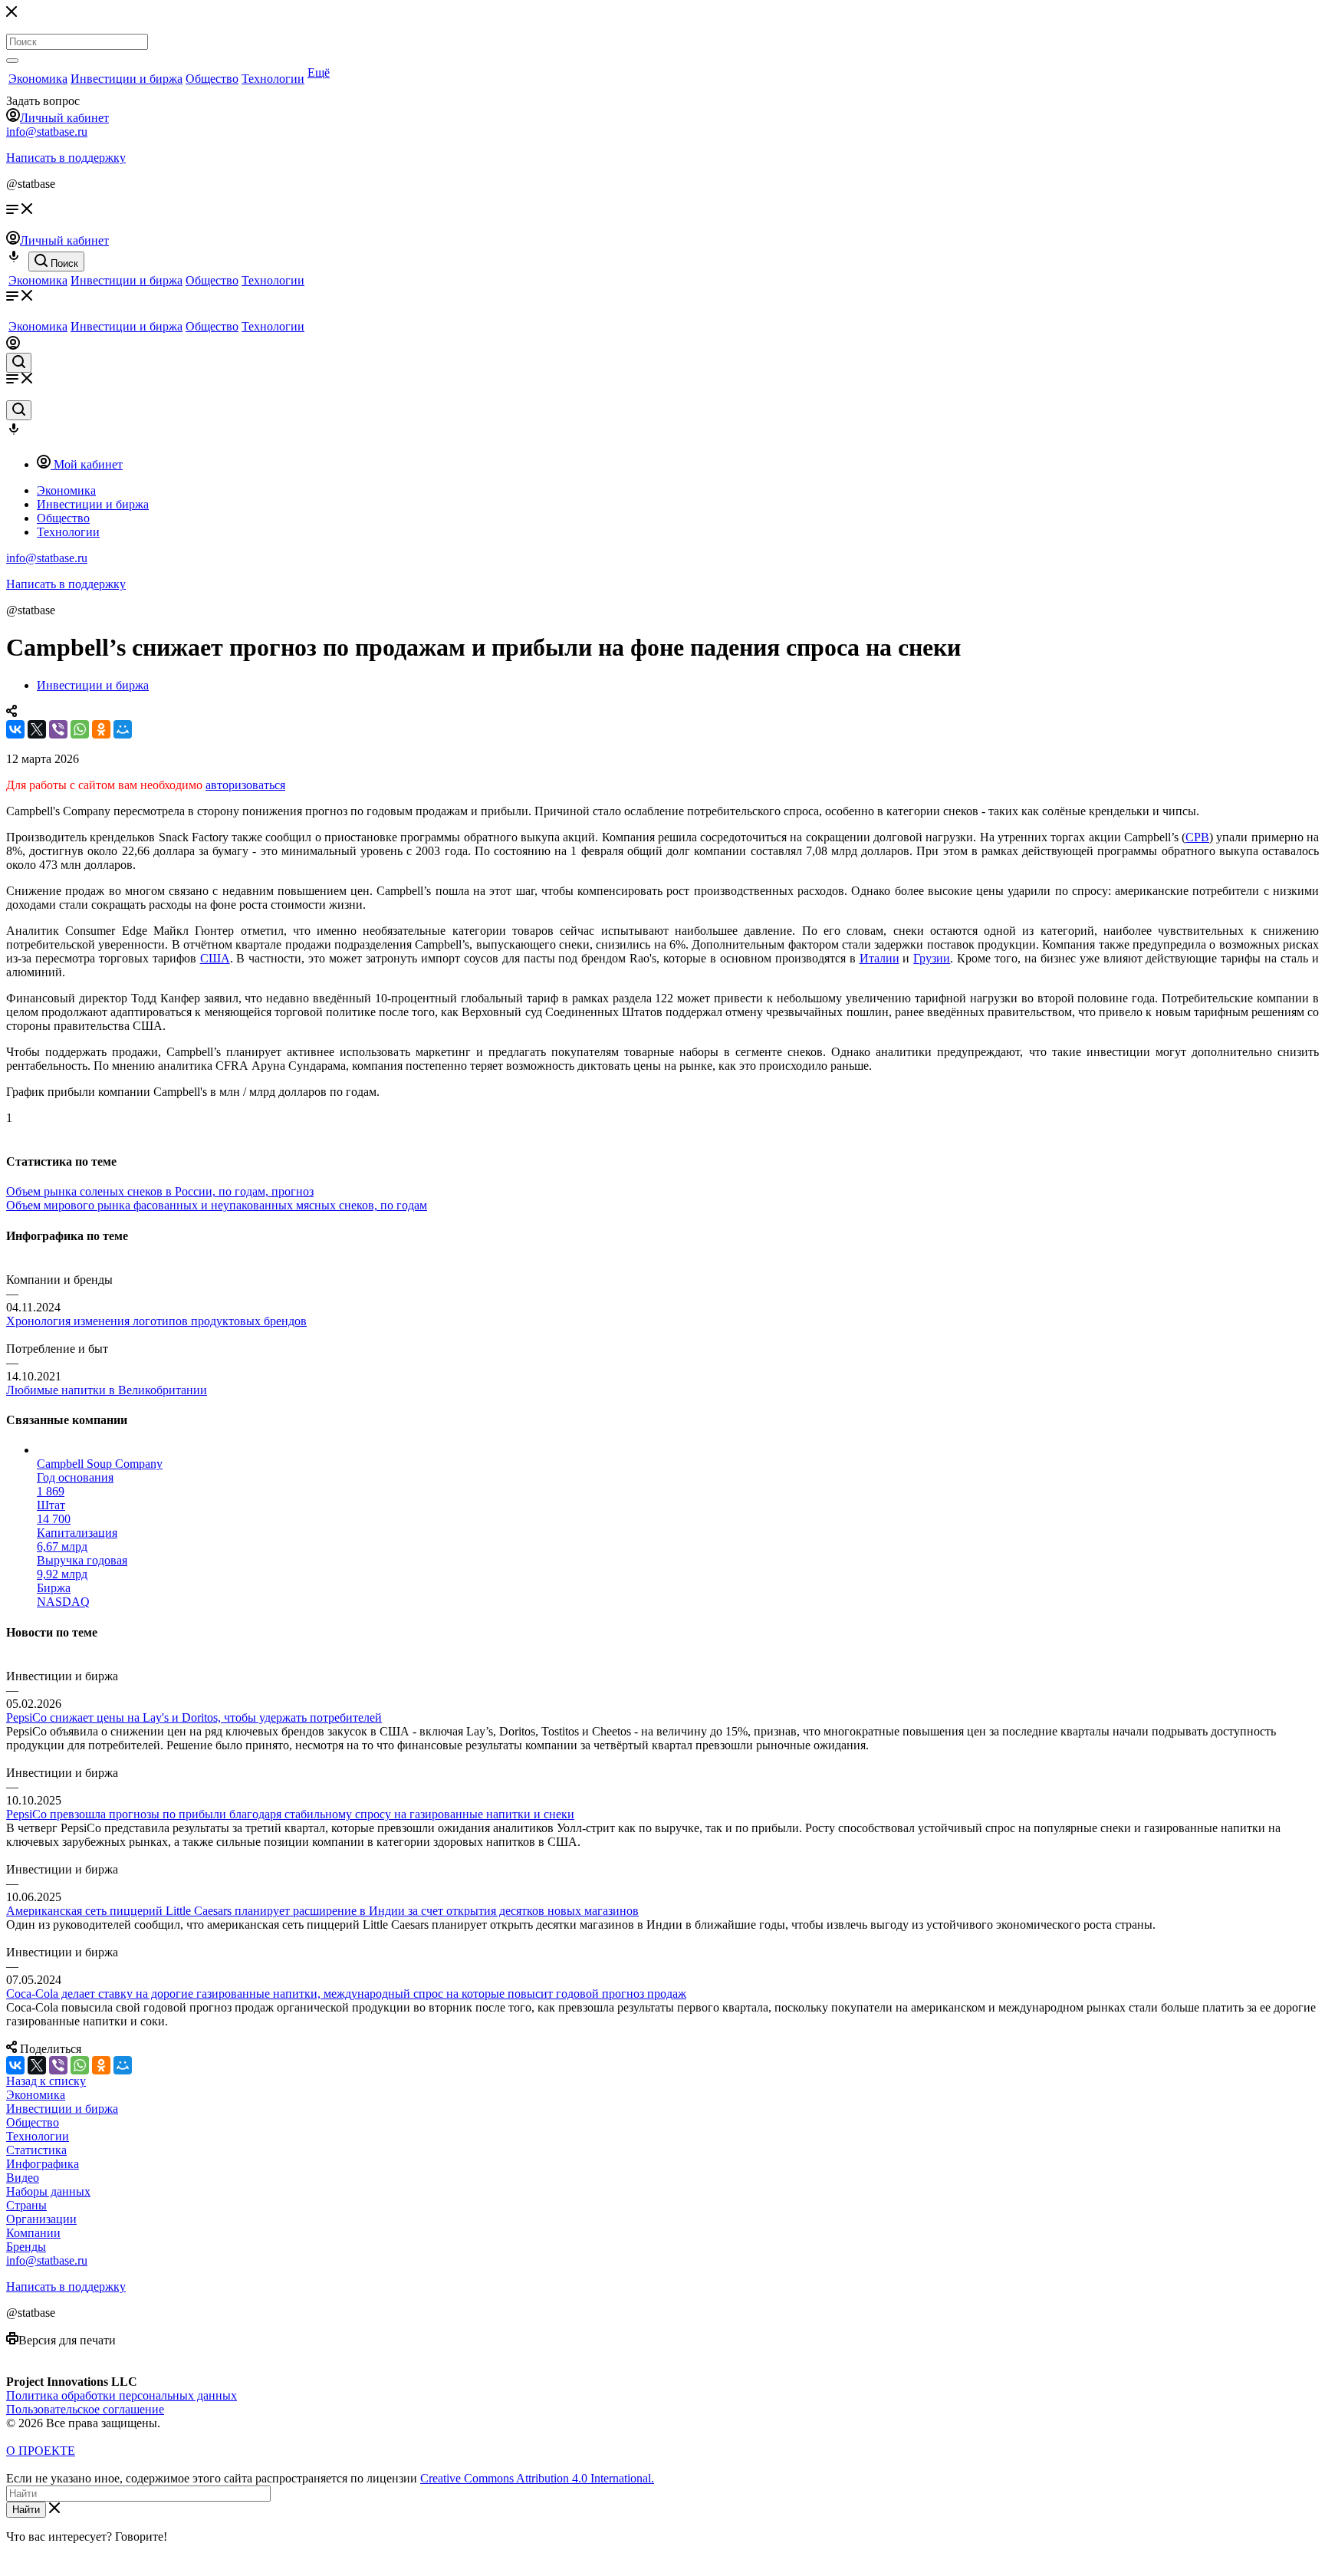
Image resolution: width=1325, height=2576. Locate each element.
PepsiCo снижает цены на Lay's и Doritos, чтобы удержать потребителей (194, 1717)
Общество (212, 79)
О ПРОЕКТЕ (41, 2451)
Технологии (273, 79)
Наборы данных (48, 2191)
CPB (1197, 837)
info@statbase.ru (47, 132)
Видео (23, 2178)
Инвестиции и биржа (127, 79)
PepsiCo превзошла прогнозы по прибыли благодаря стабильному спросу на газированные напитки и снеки (290, 1814)
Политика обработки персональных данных (122, 2395)
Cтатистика (36, 2150)
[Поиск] (12, 61)
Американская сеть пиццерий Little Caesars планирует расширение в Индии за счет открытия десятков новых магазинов (322, 1911)
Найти (26, 2510)
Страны (26, 2205)
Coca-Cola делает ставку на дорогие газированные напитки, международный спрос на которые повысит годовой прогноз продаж (346, 1994)
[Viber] (58, 729)
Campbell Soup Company (100, 1464)
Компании (33, 2233)
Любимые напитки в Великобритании (107, 1390)
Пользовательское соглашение (85, 2409)
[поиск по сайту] (19, 363)
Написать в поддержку (66, 158)
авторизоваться (245, 785)
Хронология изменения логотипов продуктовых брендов (156, 1321)
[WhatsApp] (80, 729)
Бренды (26, 2247)
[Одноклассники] (101, 729)
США (215, 958)
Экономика (38, 79)
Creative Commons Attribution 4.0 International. (537, 2478)
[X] (37, 729)
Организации (41, 2219)
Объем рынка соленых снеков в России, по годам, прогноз (160, 1191)
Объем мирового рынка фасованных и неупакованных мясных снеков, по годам (217, 1205)
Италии (879, 958)
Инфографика (43, 2164)
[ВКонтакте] (15, 729)
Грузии (932, 958)
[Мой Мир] (123, 729)
